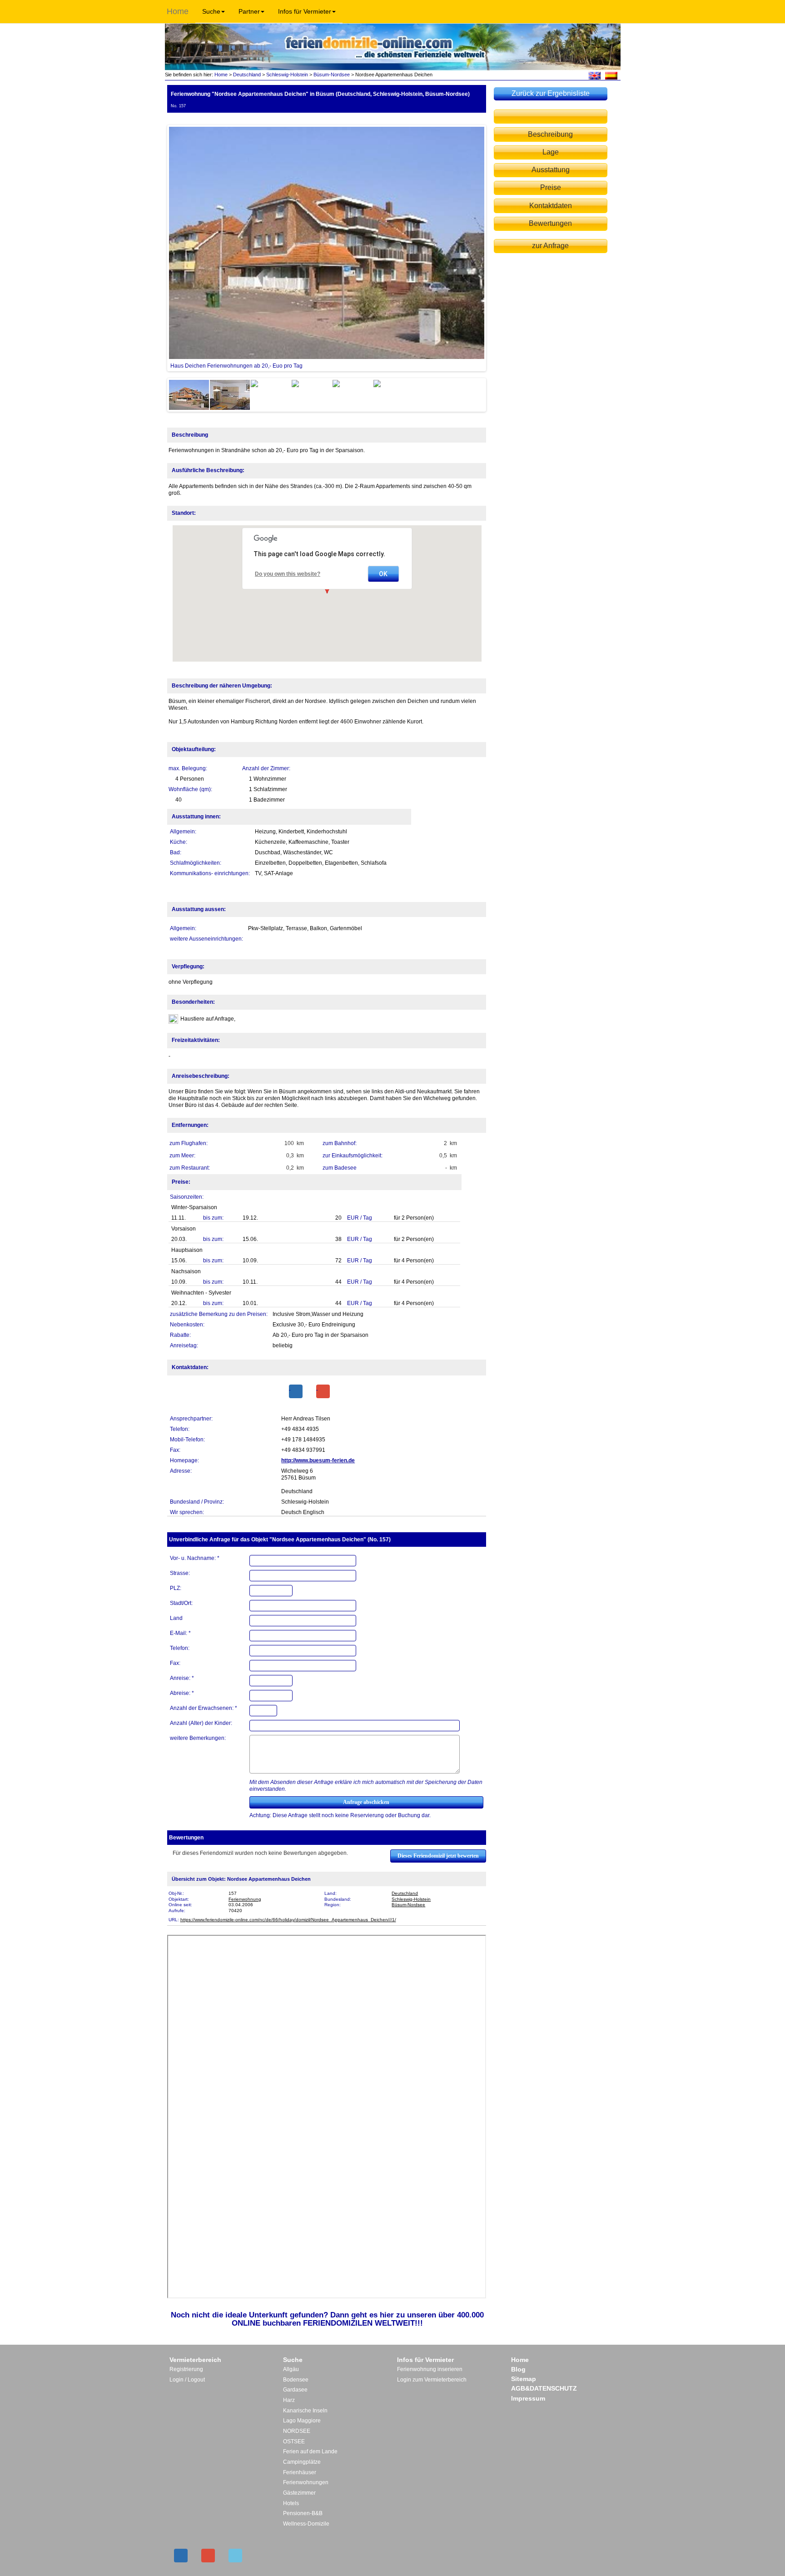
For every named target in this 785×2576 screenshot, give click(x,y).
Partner (249, 11)
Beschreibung (550, 134)
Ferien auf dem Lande (310, 2451)
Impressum (528, 2398)
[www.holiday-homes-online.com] (594, 75)
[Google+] (323, 1391)
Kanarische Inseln (305, 2411)
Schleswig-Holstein (287, 75)
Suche (211, 11)
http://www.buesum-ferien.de (318, 1460)
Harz (289, 2400)
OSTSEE (294, 2441)
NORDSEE (297, 2431)
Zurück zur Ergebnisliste (551, 93)
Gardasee (295, 2390)
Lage (551, 152)
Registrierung (186, 2369)
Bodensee (296, 2380)
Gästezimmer (299, 2493)
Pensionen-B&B (303, 2513)
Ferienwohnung (245, 1899)
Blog (518, 2369)
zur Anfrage (550, 246)
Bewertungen (550, 223)
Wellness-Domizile (306, 2524)
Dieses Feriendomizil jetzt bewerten (438, 1856)
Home (178, 11)
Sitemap (524, 2379)
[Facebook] (296, 1391)
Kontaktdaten (551, 206)
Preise (551, 187)
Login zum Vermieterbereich (432, 2380)
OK (383, 574)
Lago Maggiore (302, 2421)
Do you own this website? (288, 574)
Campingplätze (302, 2462)
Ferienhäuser (300, 2472)
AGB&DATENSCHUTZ (544, 2388)
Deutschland (247, 75)
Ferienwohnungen (306, 2482)
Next (498, 248)
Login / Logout (187, 2380)
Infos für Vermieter (305, 11)
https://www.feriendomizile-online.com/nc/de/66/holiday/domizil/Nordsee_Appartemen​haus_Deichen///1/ (288, 1920)
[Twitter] (235, 2556)
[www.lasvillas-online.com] (611, 75)
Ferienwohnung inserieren (430, 2369)
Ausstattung (551, 170)
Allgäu (291, 2369)
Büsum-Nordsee (332, 75)
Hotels (291, 2503)
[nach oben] (551, 117)
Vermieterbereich (195, 2360)
